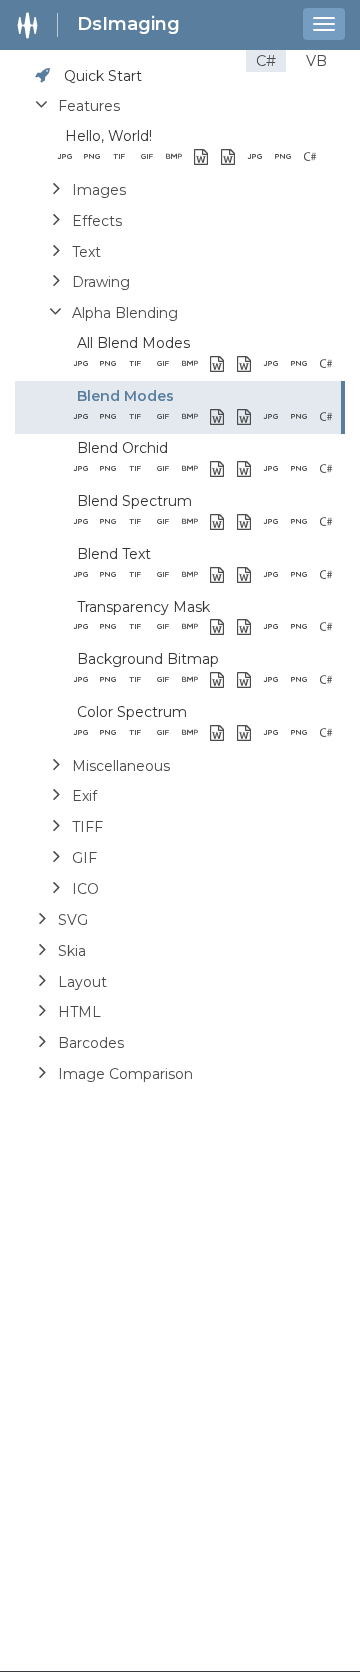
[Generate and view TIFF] (124, 158)
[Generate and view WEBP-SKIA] (233, 158)
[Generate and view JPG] (70, 158)
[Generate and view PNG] (97, 158)
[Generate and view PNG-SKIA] (288, 158)
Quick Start (103, 76)
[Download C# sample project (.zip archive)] (342, 158)
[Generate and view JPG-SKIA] (260, 158)
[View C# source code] (315, 158)
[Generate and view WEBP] (206, 158)
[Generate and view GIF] (152, 158)
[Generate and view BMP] (179, 158)
